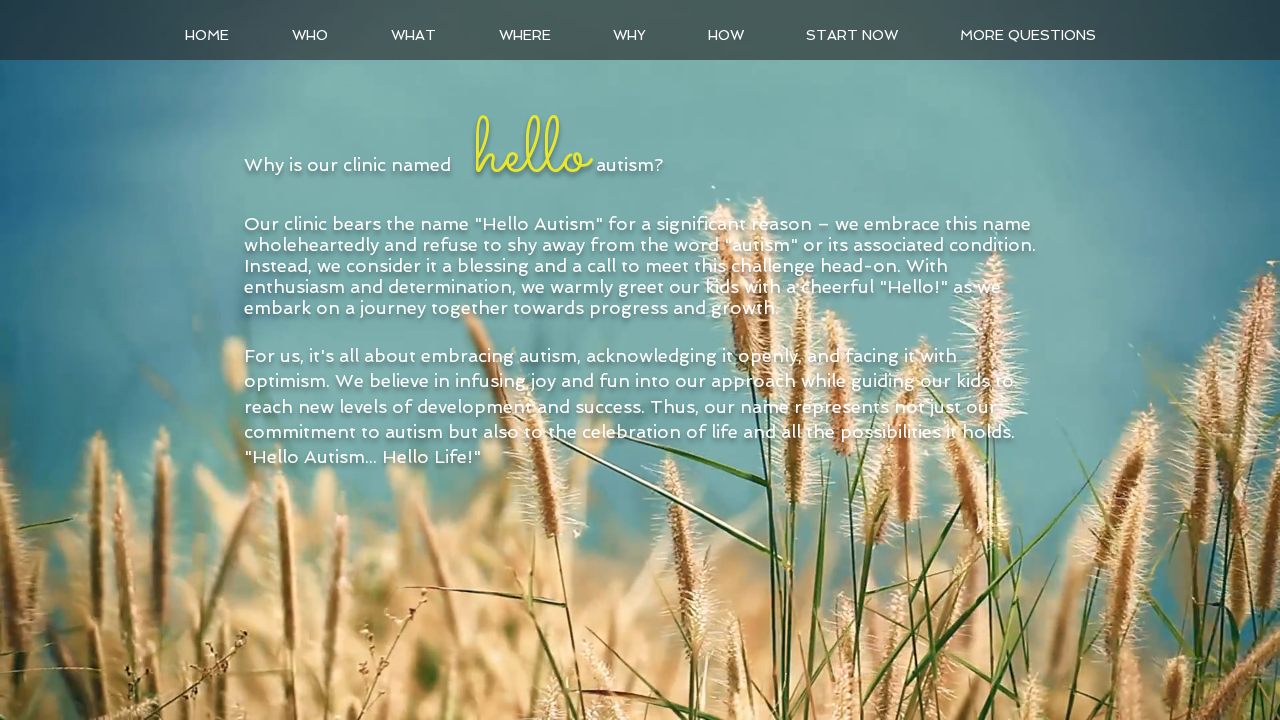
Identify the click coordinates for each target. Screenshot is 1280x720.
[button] (413, 35)
